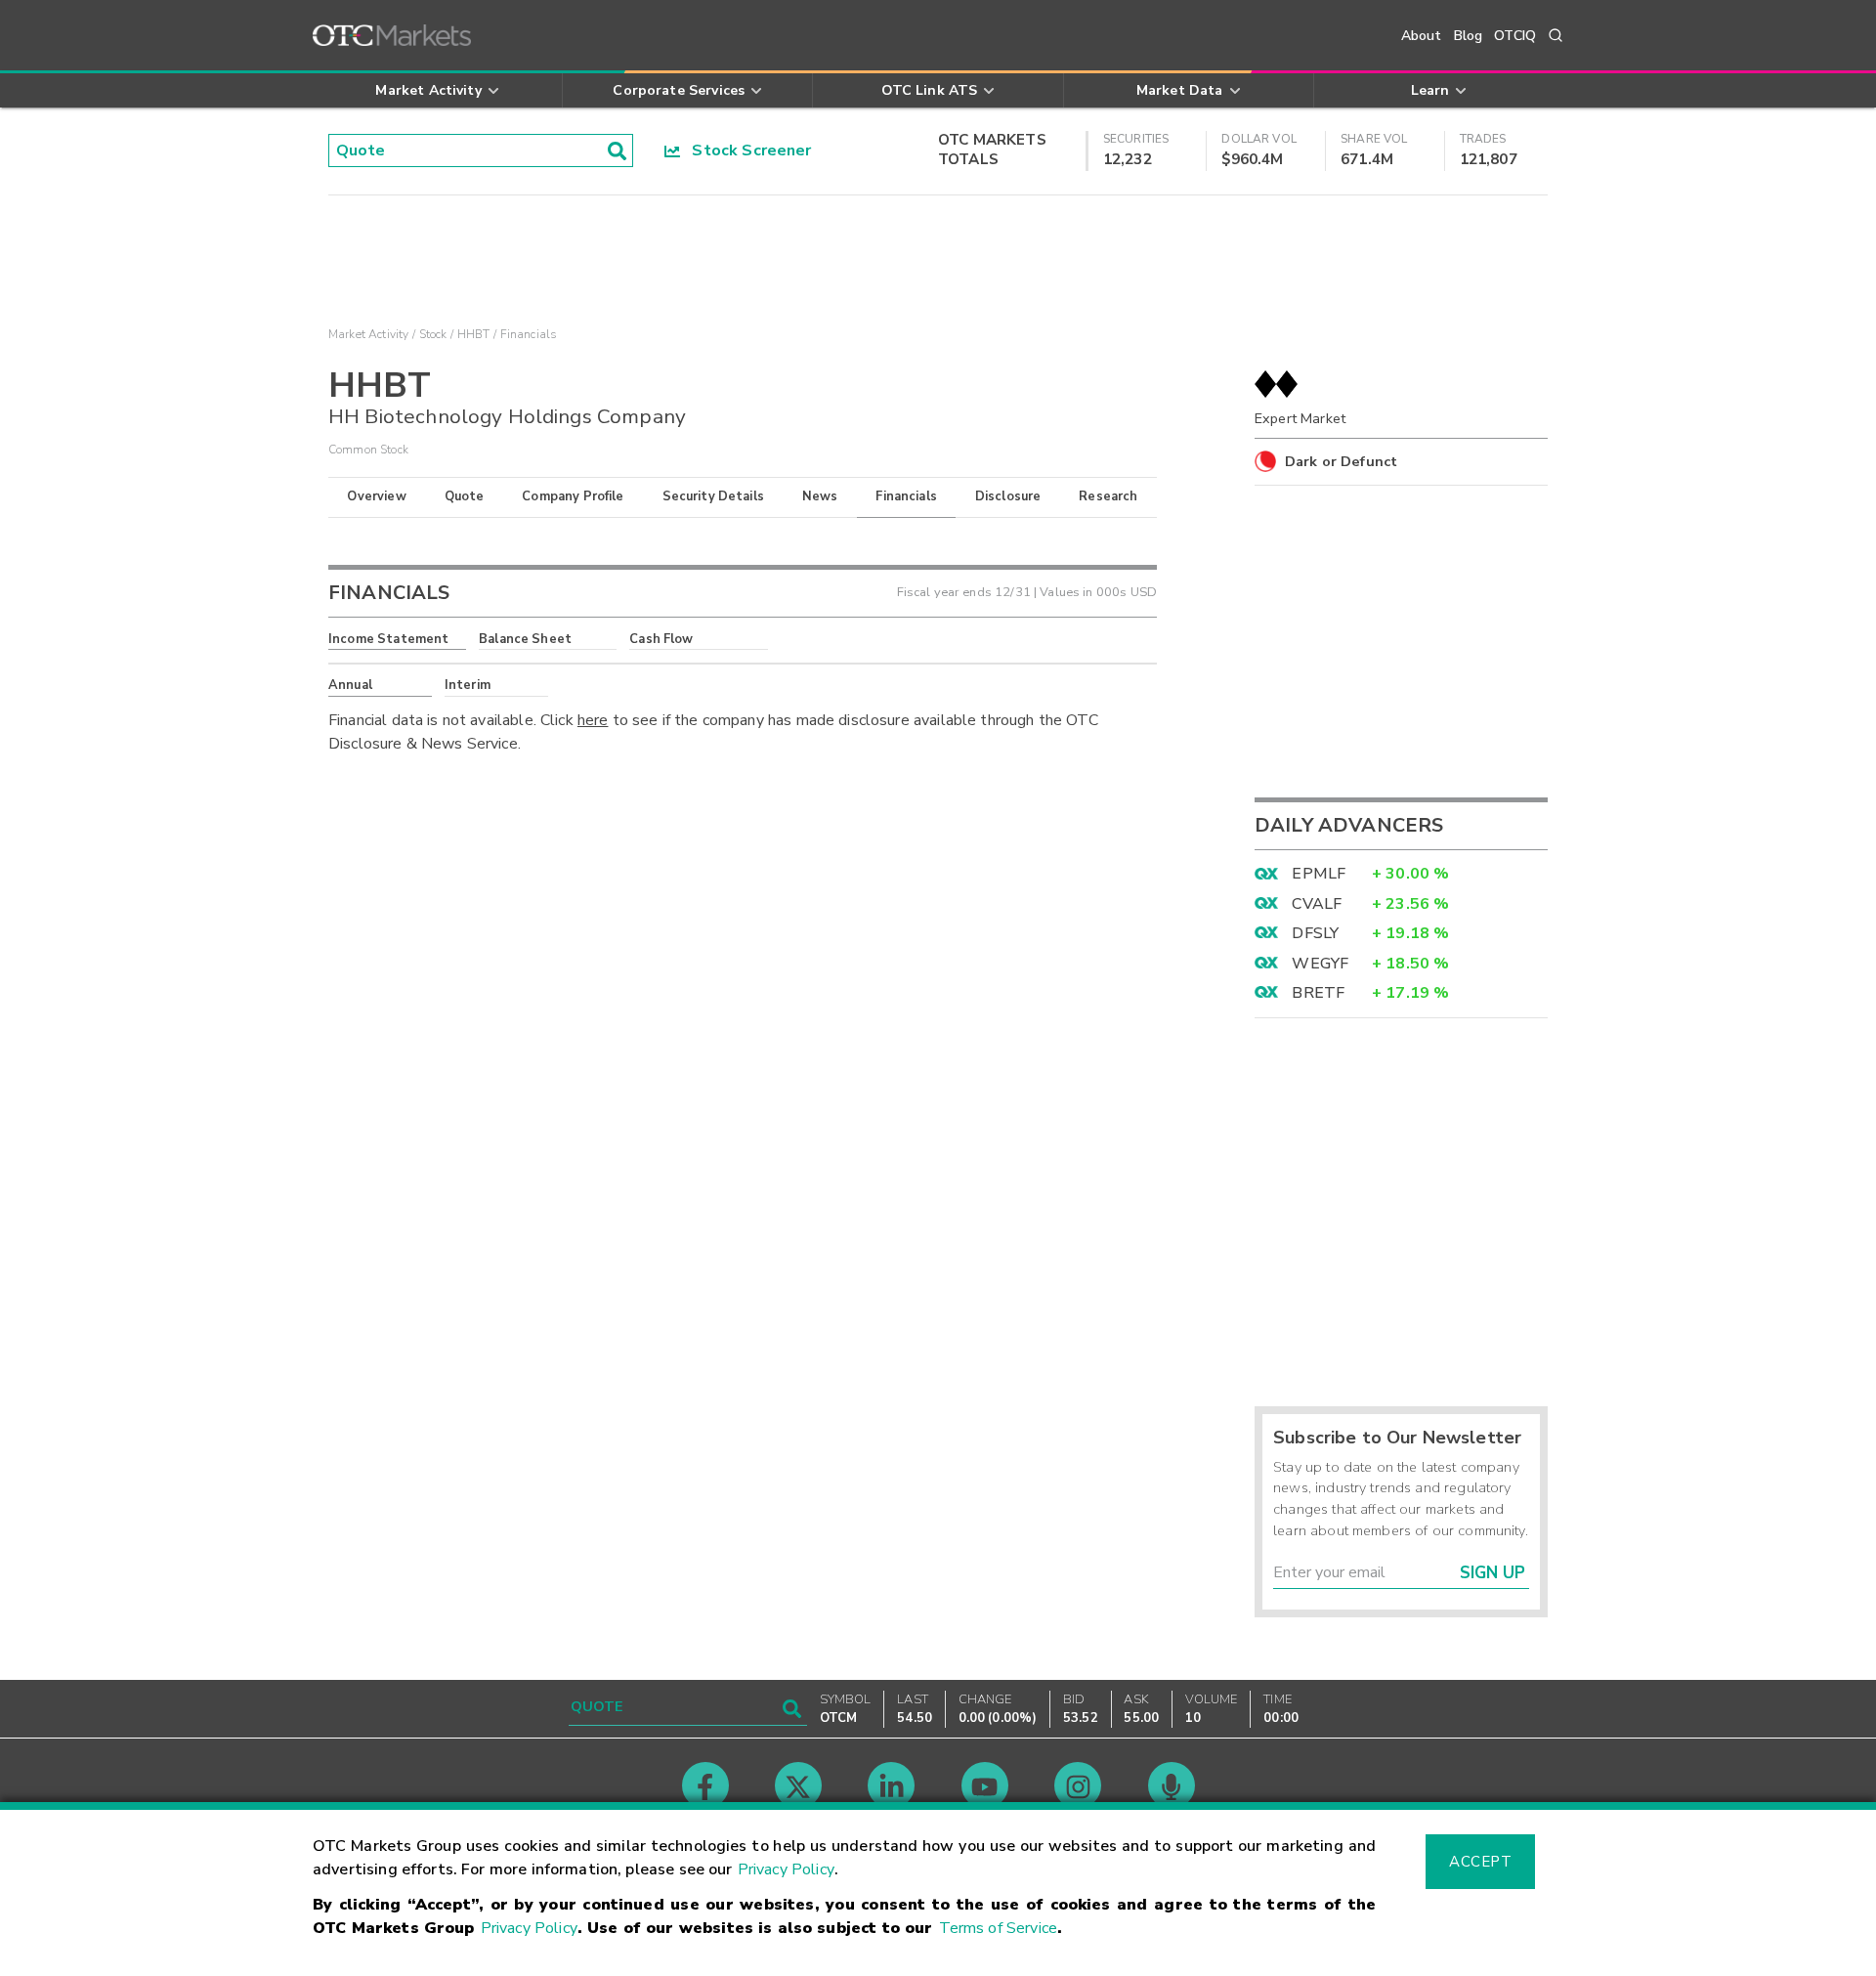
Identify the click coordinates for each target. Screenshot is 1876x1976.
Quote (465, 496)
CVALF (1317, 904)
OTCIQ (1515, 36)
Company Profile (573, 496)
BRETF (1318, 993)
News (820, 496)
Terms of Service (998, 1928)
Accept (1480, 1862)
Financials (906, 496)
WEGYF (1320, 964)
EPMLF (1319, 874)
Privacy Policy (786, 1869)
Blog (1469, 36)
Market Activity (368, 334)
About (1422, 36)
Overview (376, 496)
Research (1108, 496)
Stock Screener (746, 150)
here (593, 720)
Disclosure (1008, 496)
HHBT (474, 334)
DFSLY (1315, 933)
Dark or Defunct (1341, 461)
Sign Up (1492, 1573)
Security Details (713, 496)
